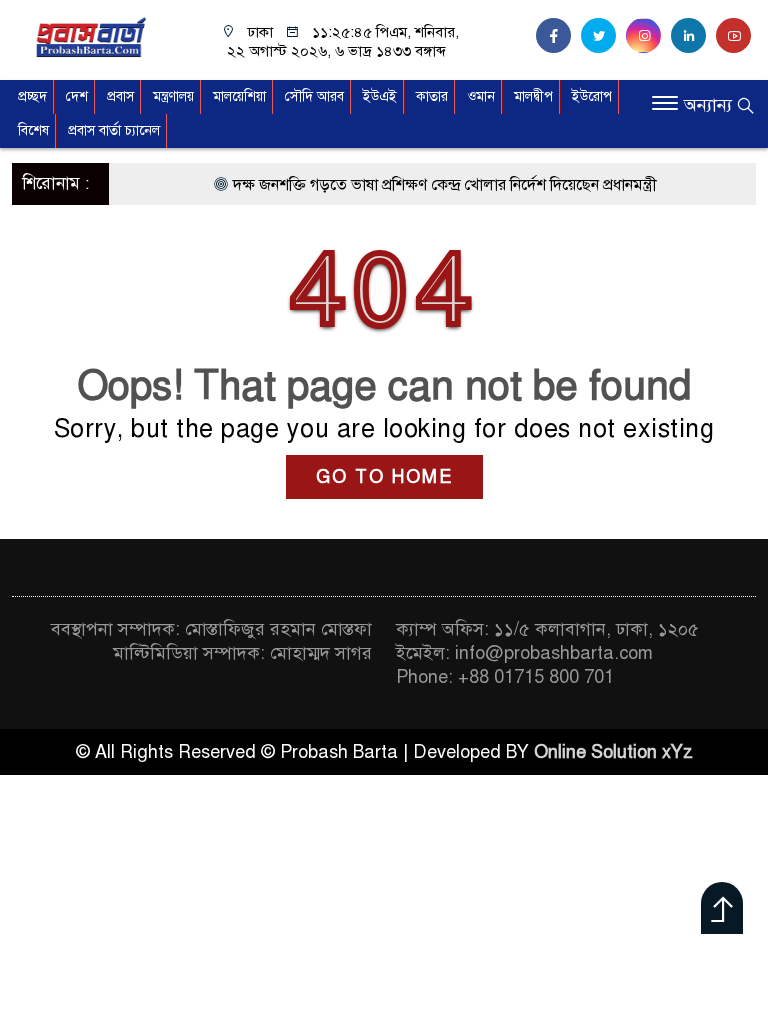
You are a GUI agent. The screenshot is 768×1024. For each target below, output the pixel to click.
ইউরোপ (592, 96)
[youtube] (736, 36)
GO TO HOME (384, 477)
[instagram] (648, 36)
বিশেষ (33, 130)
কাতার (432, 96)
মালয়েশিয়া (239, 96)
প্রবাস (120, 96)
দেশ (77, 96)
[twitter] (603, 36)
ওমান (481, 96)
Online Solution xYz (613, 752)
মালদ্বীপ (533, 96)
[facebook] (558, 36)
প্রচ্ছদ (32, 96)
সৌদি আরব (314, 96)
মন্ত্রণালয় (173, 96)
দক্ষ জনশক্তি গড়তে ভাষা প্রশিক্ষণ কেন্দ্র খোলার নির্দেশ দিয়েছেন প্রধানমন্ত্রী (433, 185)
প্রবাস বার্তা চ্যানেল (114, 130)
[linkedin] (693, 36)
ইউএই (380, 96)
